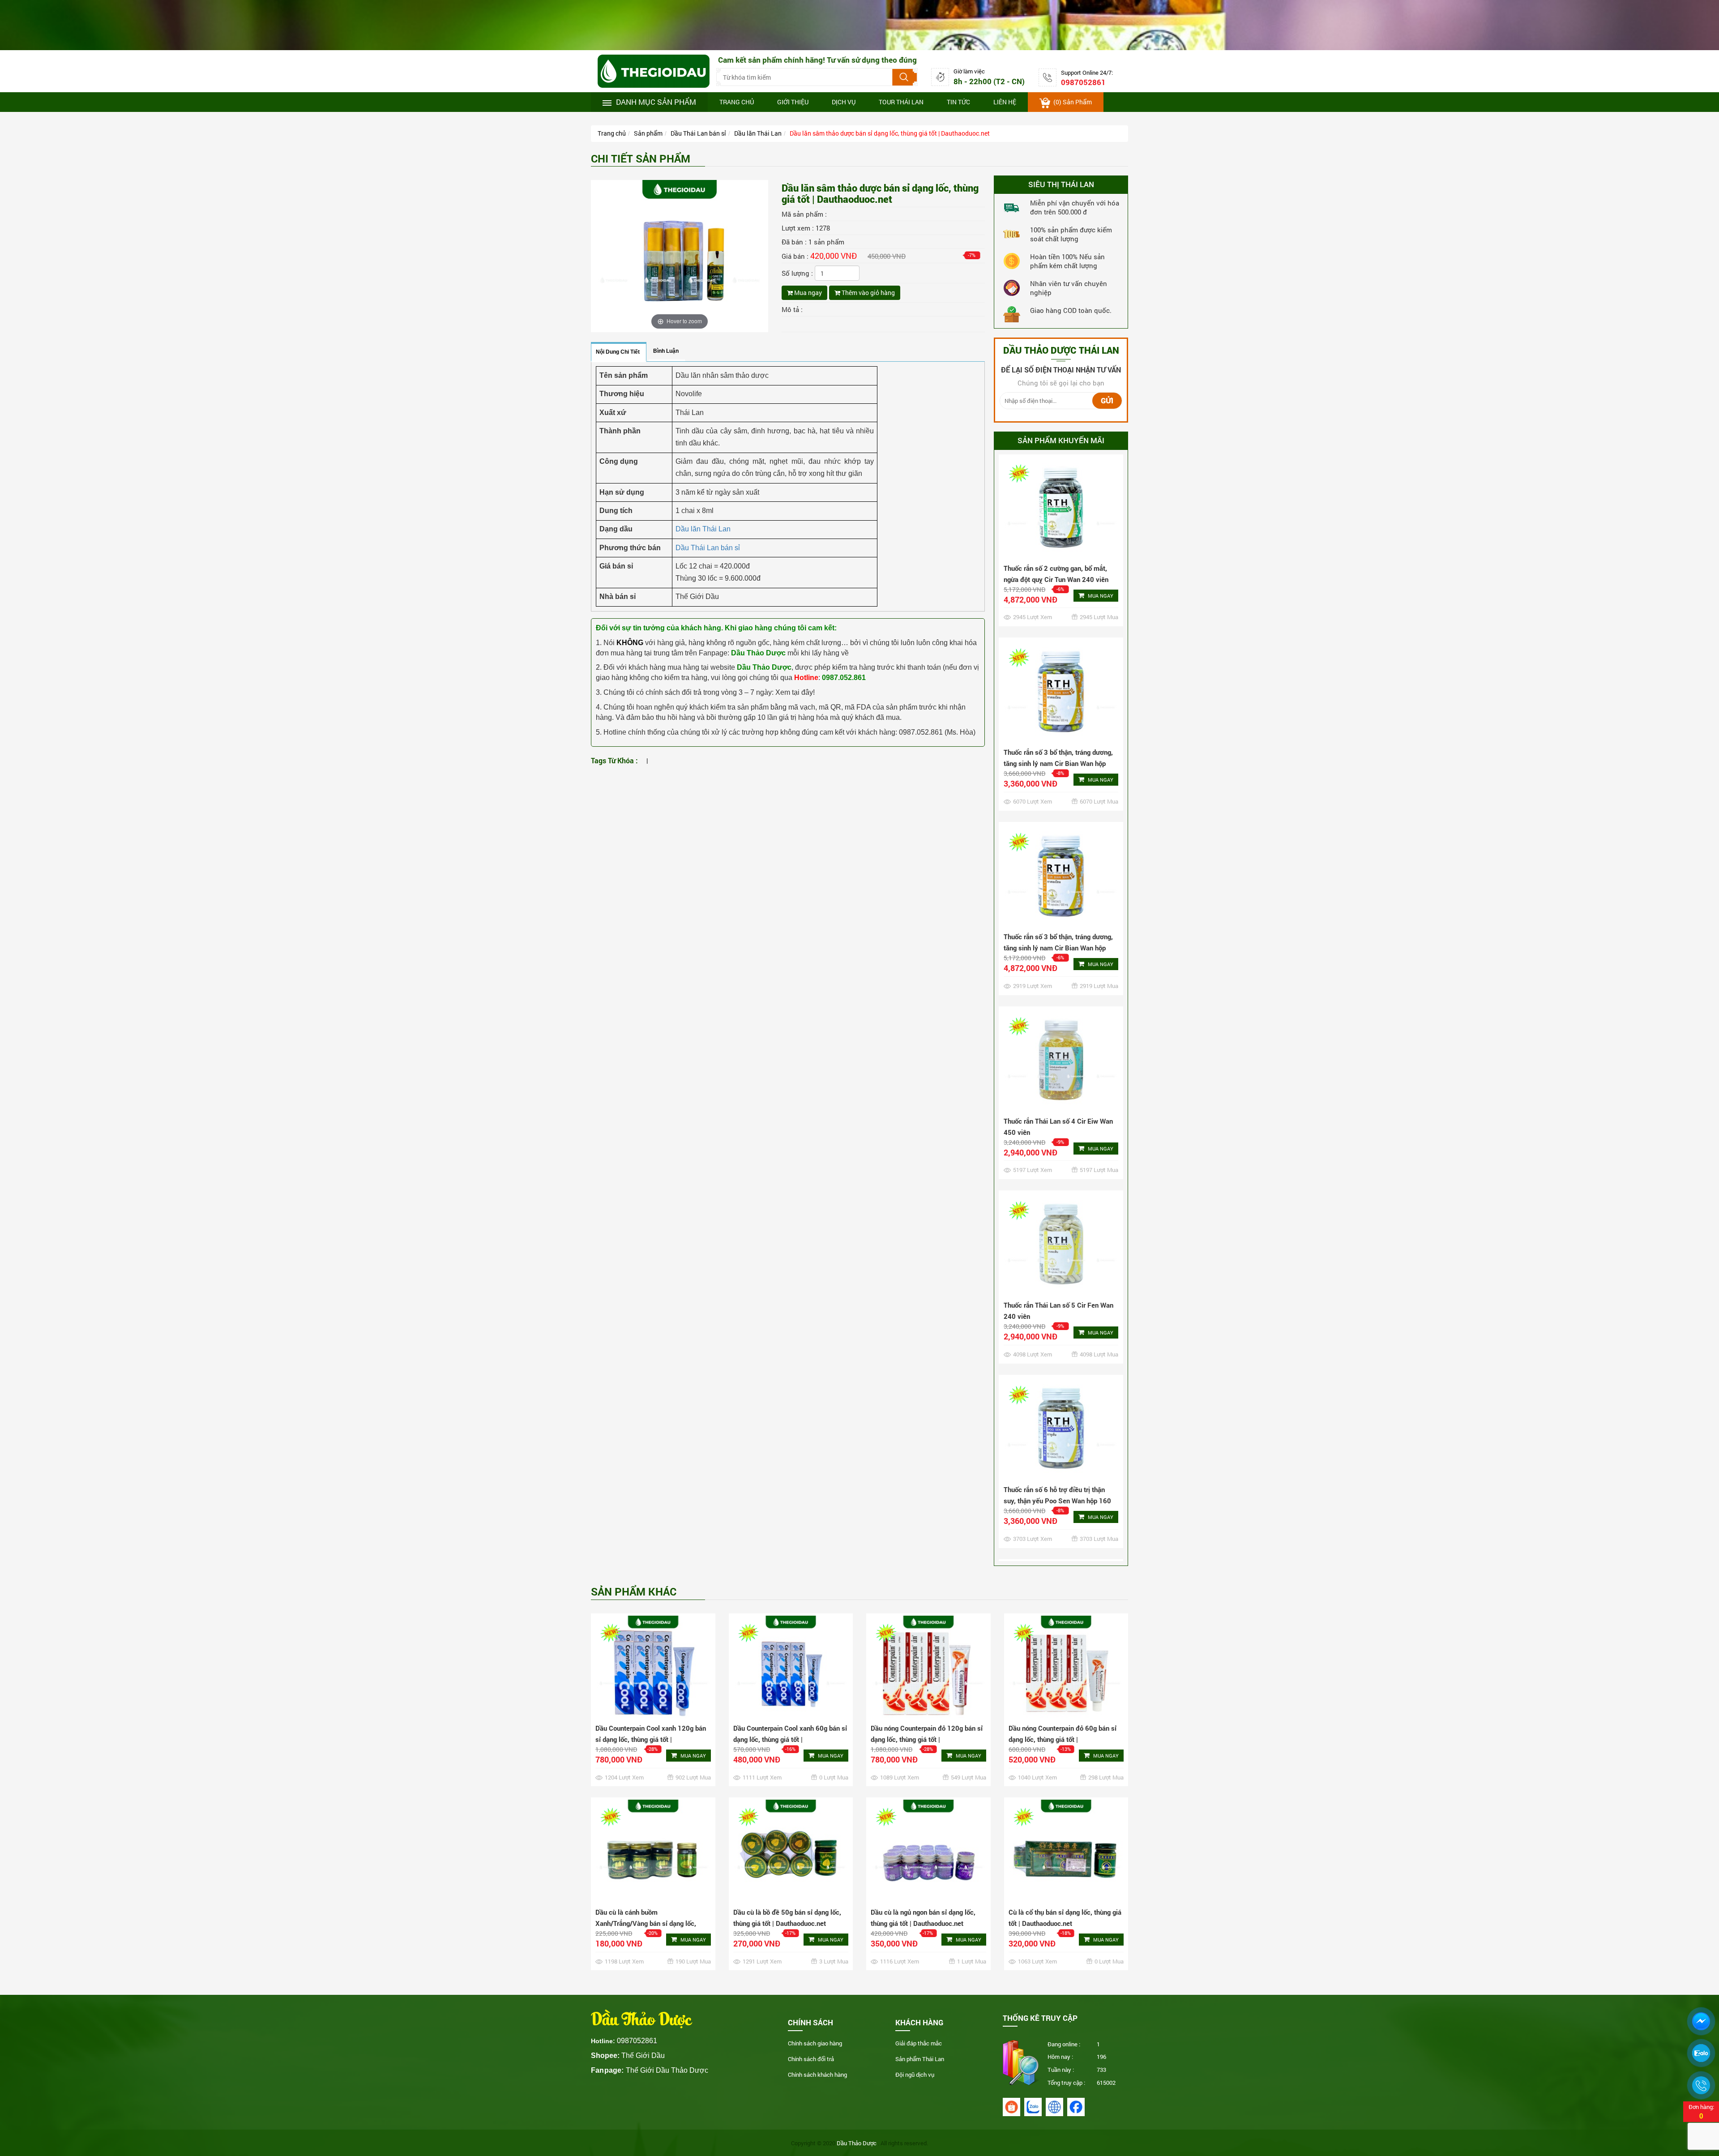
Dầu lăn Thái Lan (758, 133)
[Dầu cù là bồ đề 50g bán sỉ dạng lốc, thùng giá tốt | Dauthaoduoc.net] (791, 1851)
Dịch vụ (844, 102)
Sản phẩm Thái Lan (920, 2059)
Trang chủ (737, 102)
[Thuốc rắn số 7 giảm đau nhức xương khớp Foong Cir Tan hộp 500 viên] (1061, 1356)
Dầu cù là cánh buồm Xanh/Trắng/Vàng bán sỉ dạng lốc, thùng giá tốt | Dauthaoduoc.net (646, 1923)
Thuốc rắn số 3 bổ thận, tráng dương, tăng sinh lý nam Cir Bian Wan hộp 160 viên (1058, 506)
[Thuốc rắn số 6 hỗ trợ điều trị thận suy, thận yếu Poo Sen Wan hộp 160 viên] (1061, 1171)
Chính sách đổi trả (811, 2059)
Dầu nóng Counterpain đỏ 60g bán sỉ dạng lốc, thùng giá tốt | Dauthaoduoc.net (1063, 1739)
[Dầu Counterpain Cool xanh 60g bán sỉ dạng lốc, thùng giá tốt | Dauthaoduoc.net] (791, 1667)
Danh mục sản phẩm (656, 102)
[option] (1061, 467)
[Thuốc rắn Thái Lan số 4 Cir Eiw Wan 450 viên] (1061, 803)
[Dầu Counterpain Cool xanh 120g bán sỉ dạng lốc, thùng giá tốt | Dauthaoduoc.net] (653, 1667)
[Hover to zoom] (680, 255)
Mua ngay (807, 293)
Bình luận (666, 351)
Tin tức (958, 102)
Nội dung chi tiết (618, 352)
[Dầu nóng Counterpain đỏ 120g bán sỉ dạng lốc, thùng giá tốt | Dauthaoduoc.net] (928, 1667)
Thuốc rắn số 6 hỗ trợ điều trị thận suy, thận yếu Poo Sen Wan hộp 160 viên (1057, 1243)
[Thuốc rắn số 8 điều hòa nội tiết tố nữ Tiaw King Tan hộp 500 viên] (1061, 1540)
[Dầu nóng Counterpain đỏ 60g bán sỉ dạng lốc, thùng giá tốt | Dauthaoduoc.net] (1066, 1667)
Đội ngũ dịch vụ (915, 2075)
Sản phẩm (648, 133)
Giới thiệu (793, 102)
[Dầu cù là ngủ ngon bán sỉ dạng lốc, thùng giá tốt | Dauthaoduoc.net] (928, 1851)
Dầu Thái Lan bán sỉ (698, 133)
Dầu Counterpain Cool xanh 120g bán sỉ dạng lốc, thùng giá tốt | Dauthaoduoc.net (651, 1739)
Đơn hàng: (1701, 2111)
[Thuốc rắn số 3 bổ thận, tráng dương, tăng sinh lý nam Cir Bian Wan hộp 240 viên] (1061, 618)
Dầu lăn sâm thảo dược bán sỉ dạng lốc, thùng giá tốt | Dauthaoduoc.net (890, 133)
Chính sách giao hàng (815, 2043)
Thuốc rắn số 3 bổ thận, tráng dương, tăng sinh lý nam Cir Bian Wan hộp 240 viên (1058, 690)
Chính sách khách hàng (817, 2075)
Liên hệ (1005, 102)
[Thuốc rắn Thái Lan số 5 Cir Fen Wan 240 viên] (1061, 987)
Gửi (1107, 400)
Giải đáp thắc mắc (919, 2043)
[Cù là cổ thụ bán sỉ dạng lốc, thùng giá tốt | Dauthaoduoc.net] (1066, 1851)
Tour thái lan (901, 102)
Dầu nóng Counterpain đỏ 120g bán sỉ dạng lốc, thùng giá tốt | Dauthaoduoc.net (927, 1739)
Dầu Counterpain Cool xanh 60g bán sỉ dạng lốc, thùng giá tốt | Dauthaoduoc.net (790, 1739)
